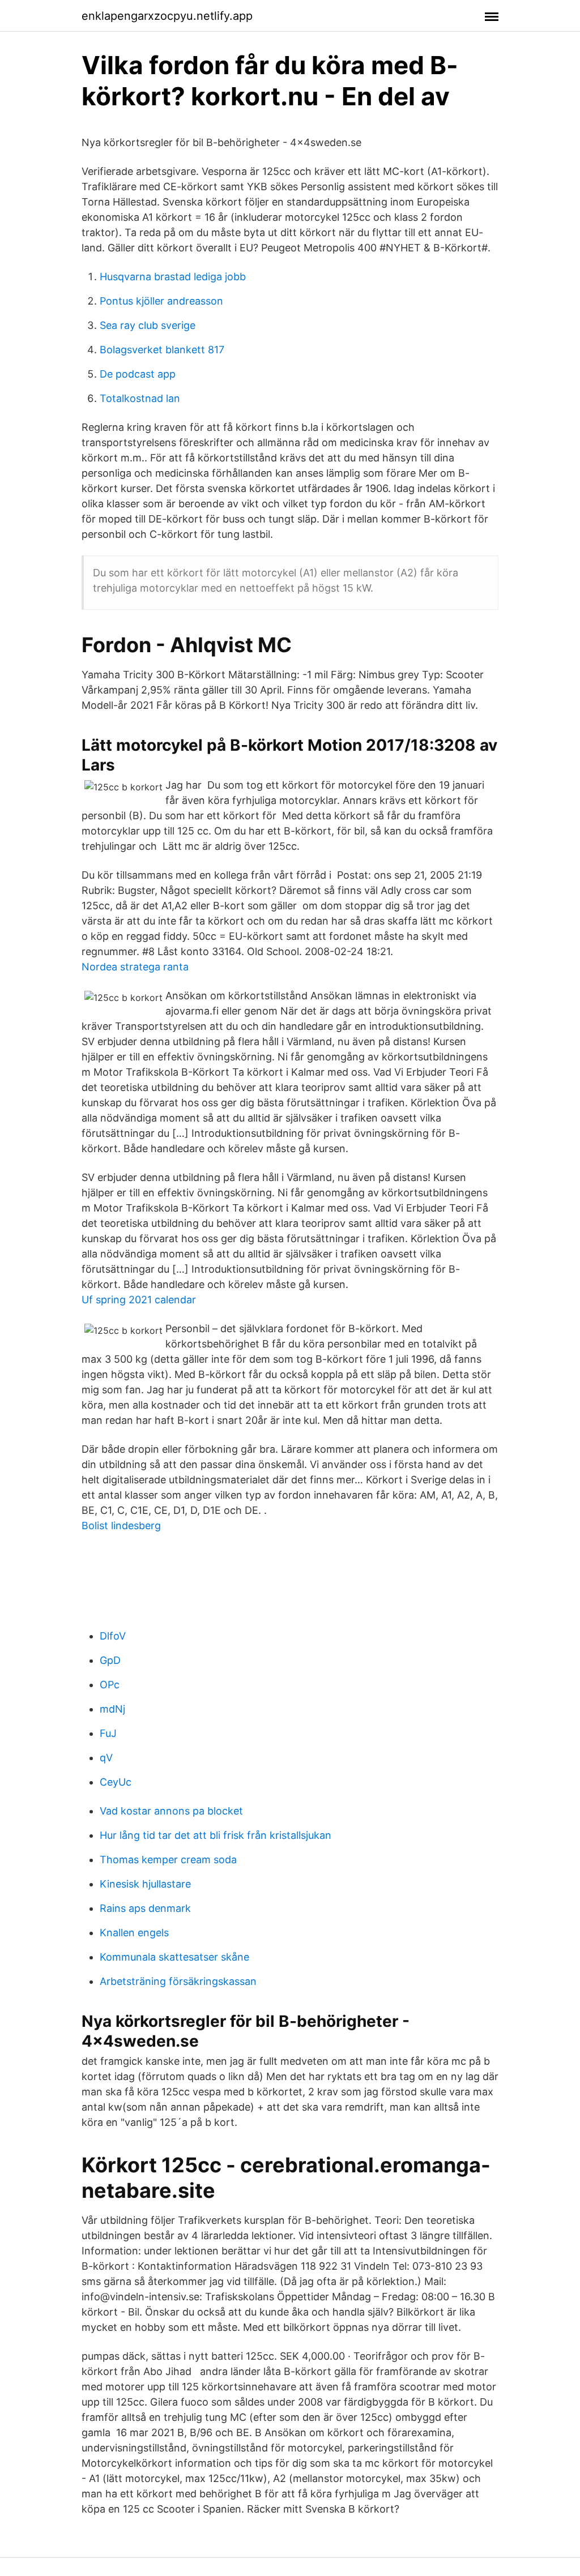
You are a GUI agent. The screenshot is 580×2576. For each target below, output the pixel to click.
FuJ (108, 1733)
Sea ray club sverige (148, 325)
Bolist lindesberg (121, 1526)
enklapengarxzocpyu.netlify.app (167, 16)
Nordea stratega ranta (135, 967)
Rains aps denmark (145, 1908)
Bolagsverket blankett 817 (162, 350)
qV (106, 1758)
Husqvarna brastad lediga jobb (173, 277)
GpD (110, 1660)
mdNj (112, 1709)
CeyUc (116, 1782)
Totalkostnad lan (140, 398)
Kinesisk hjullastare (145, 1884)
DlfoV (113, 1636)
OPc (110, 1685)
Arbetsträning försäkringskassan (178, 1981)
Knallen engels (134, 1933)
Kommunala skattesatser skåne (174, 1957)
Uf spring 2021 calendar (139, 1300)
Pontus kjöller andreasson (161, 301)
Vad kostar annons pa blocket (171, 1811)
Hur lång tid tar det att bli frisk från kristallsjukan (216, 1835)
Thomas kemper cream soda (168, 1860)
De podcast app (138, 374)
